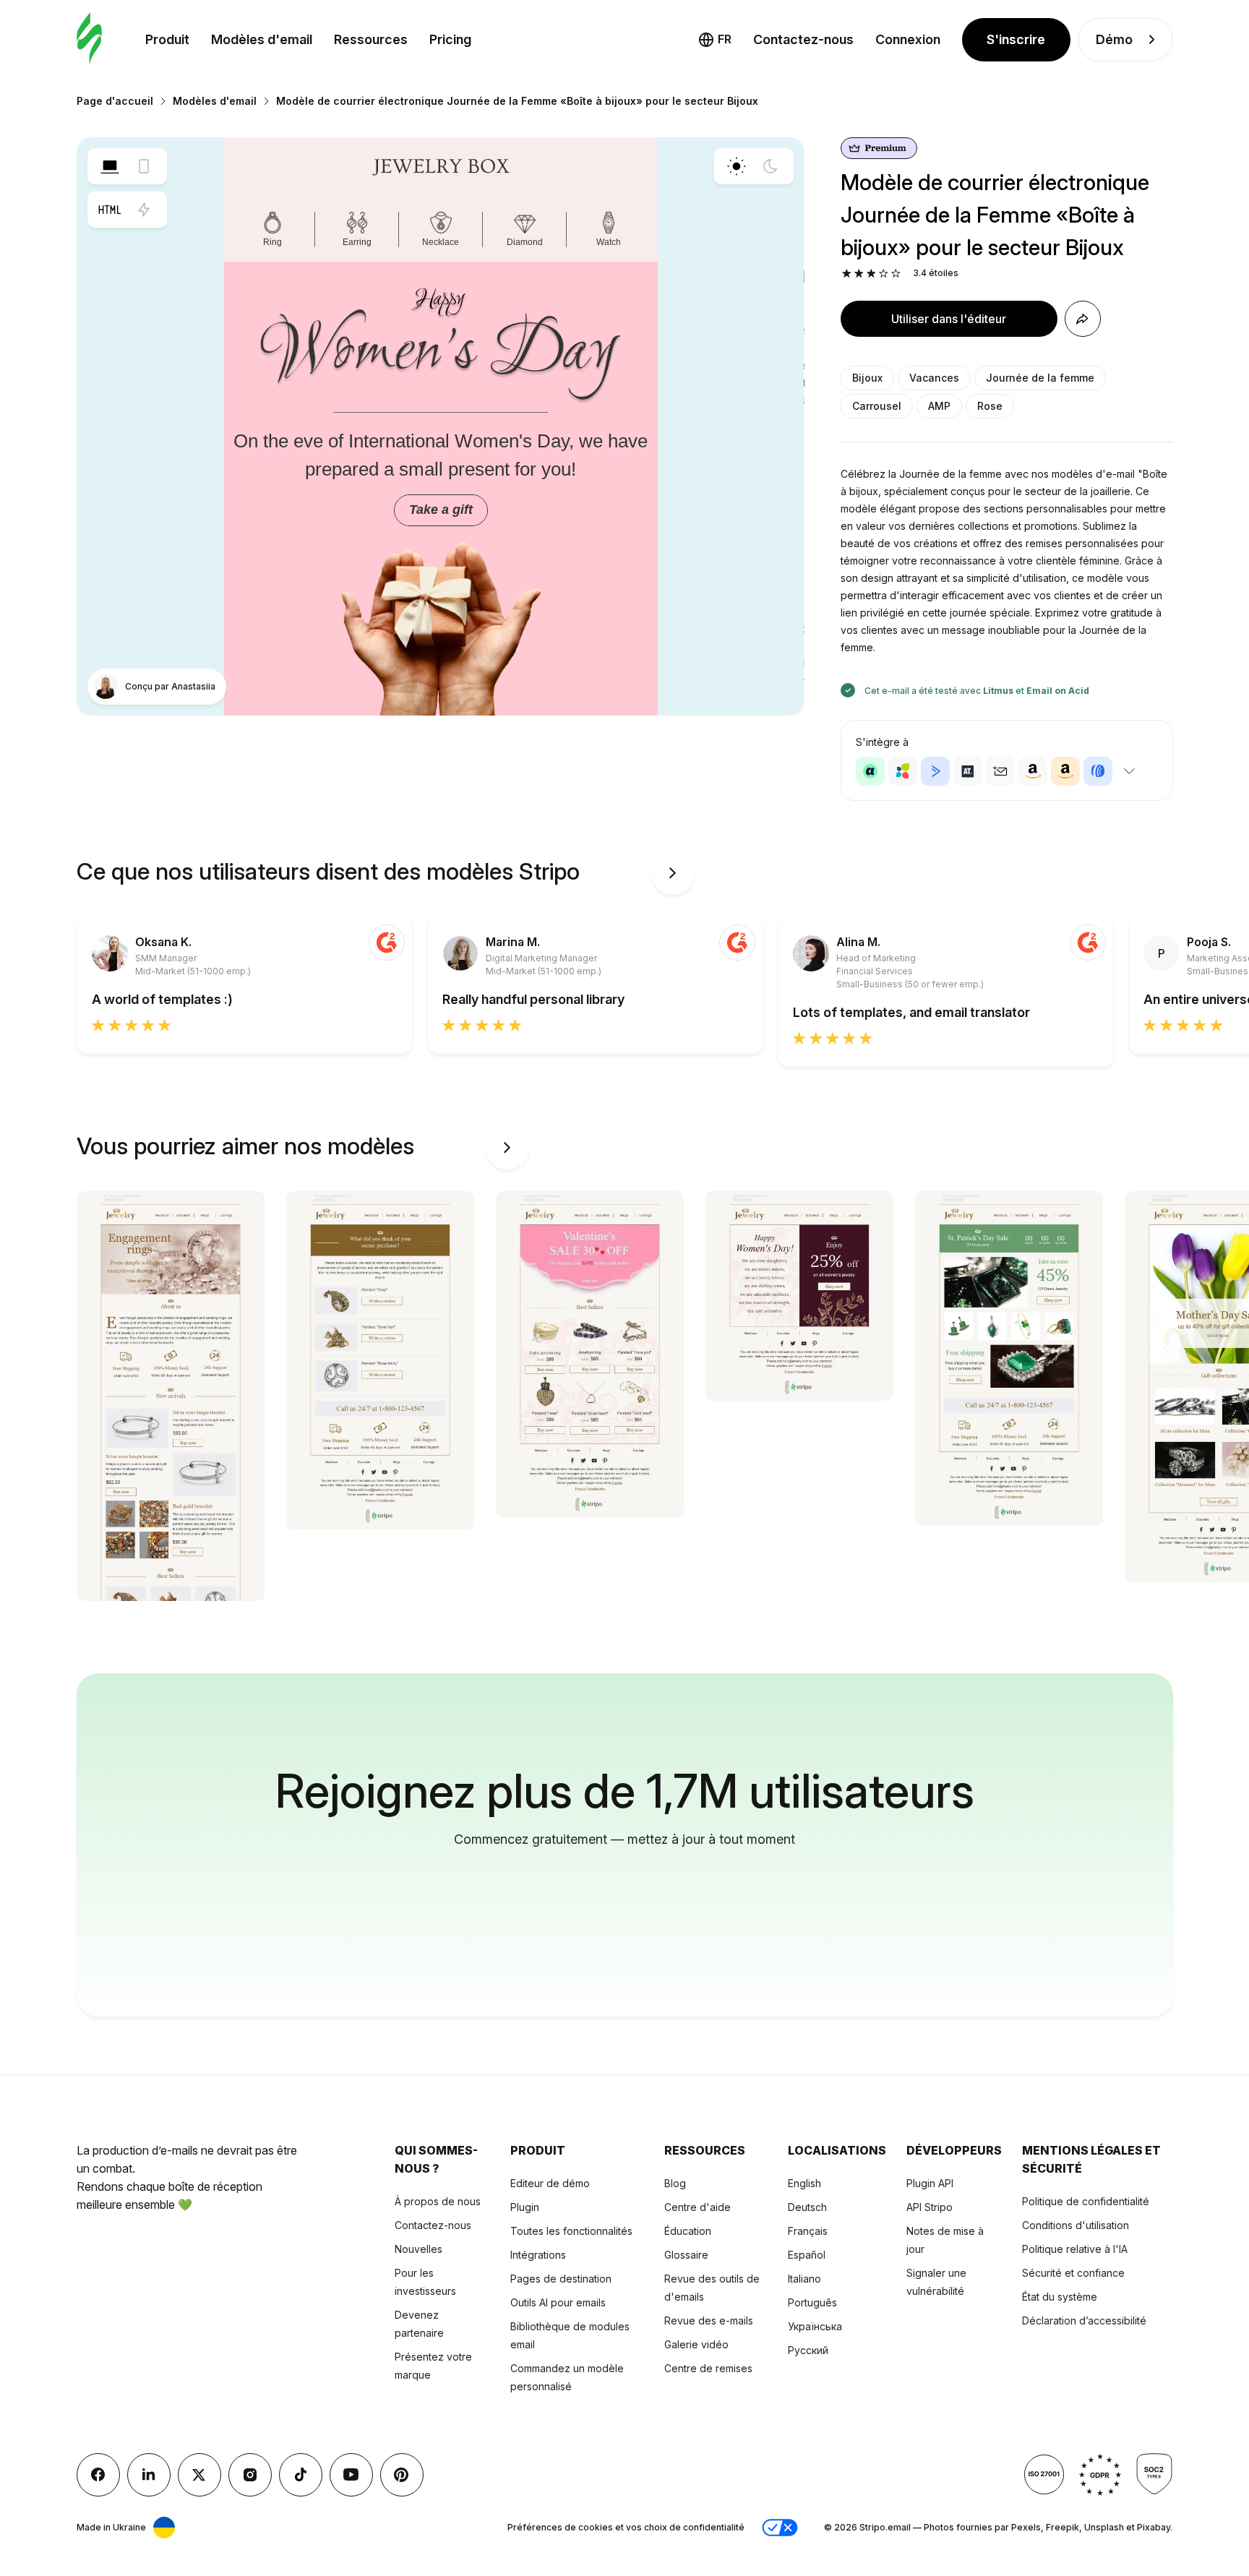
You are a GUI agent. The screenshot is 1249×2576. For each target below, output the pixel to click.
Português (812, 2302)
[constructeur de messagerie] (89, 39)
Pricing (450, 39)
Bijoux (867, 378)
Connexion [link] (908, 39)
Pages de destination (561, 2279)
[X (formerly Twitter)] (199, 2475)
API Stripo (930, 2207)
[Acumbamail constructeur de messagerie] (1000, 771)
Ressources (371, 39)
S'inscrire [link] (1016, 39)
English (804, 2183)
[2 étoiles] (859, 274)
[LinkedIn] (149, 2475)
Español (807, 2255)
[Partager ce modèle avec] (1083, 319)
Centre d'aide (698, 2207)
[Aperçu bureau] (110, 166)
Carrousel (877, 406)
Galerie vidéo (696, 2344)
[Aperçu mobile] (144, 166)
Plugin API (930, 2183)
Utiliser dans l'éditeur (949, 319)
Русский (808, 2350)
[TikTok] (301, 2475)
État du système (1060, 2297)
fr (725, 39)
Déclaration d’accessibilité (1084, 2320)
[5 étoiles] (896, 274)
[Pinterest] (402, 2475)
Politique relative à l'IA (1075, 2249)
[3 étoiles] (871, 274)
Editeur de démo (550, 2183)
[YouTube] (351, 2475)
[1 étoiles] (847, 274)
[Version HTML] (110, 210)
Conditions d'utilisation (1076, 2225)
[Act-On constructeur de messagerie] (903, 771)
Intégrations (538, 2255)
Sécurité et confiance (1073, 2273)
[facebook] (98, 2475)
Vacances (934, 378)
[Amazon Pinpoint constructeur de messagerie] (1033, 771)
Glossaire (686, 2255)
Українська (815, 2326)
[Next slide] (673, 873)
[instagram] (250, 2475)
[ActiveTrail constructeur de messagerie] (968, 771)
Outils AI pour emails (558, 2302)
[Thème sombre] (771, 166)
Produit (167, 39)
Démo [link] (1114, 39)
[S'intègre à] (1130, 771)
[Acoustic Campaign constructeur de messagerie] (870, 771)
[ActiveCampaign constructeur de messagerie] (935, 771)
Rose (990, 406)
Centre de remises (708, 2368)
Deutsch (807, 2207)
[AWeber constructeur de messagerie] (1098, 771)
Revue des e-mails (709, 2320)
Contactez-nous (433, 2225)
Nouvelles (419, 2249)
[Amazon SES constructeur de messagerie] (1065, 771)
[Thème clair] (737, 166)
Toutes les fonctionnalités (571, 2231)
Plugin (525, 2207)
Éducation (688, 2231)
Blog (675, 2183)
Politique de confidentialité (1086, 2201)
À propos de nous (438, 2201)
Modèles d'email (262, 39)
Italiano (804, 2279)
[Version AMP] (144, 210)
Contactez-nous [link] (803, 39)
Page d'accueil (115, 101)
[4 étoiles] (884, 274)
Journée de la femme (1040, 378)
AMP (939, 406)
